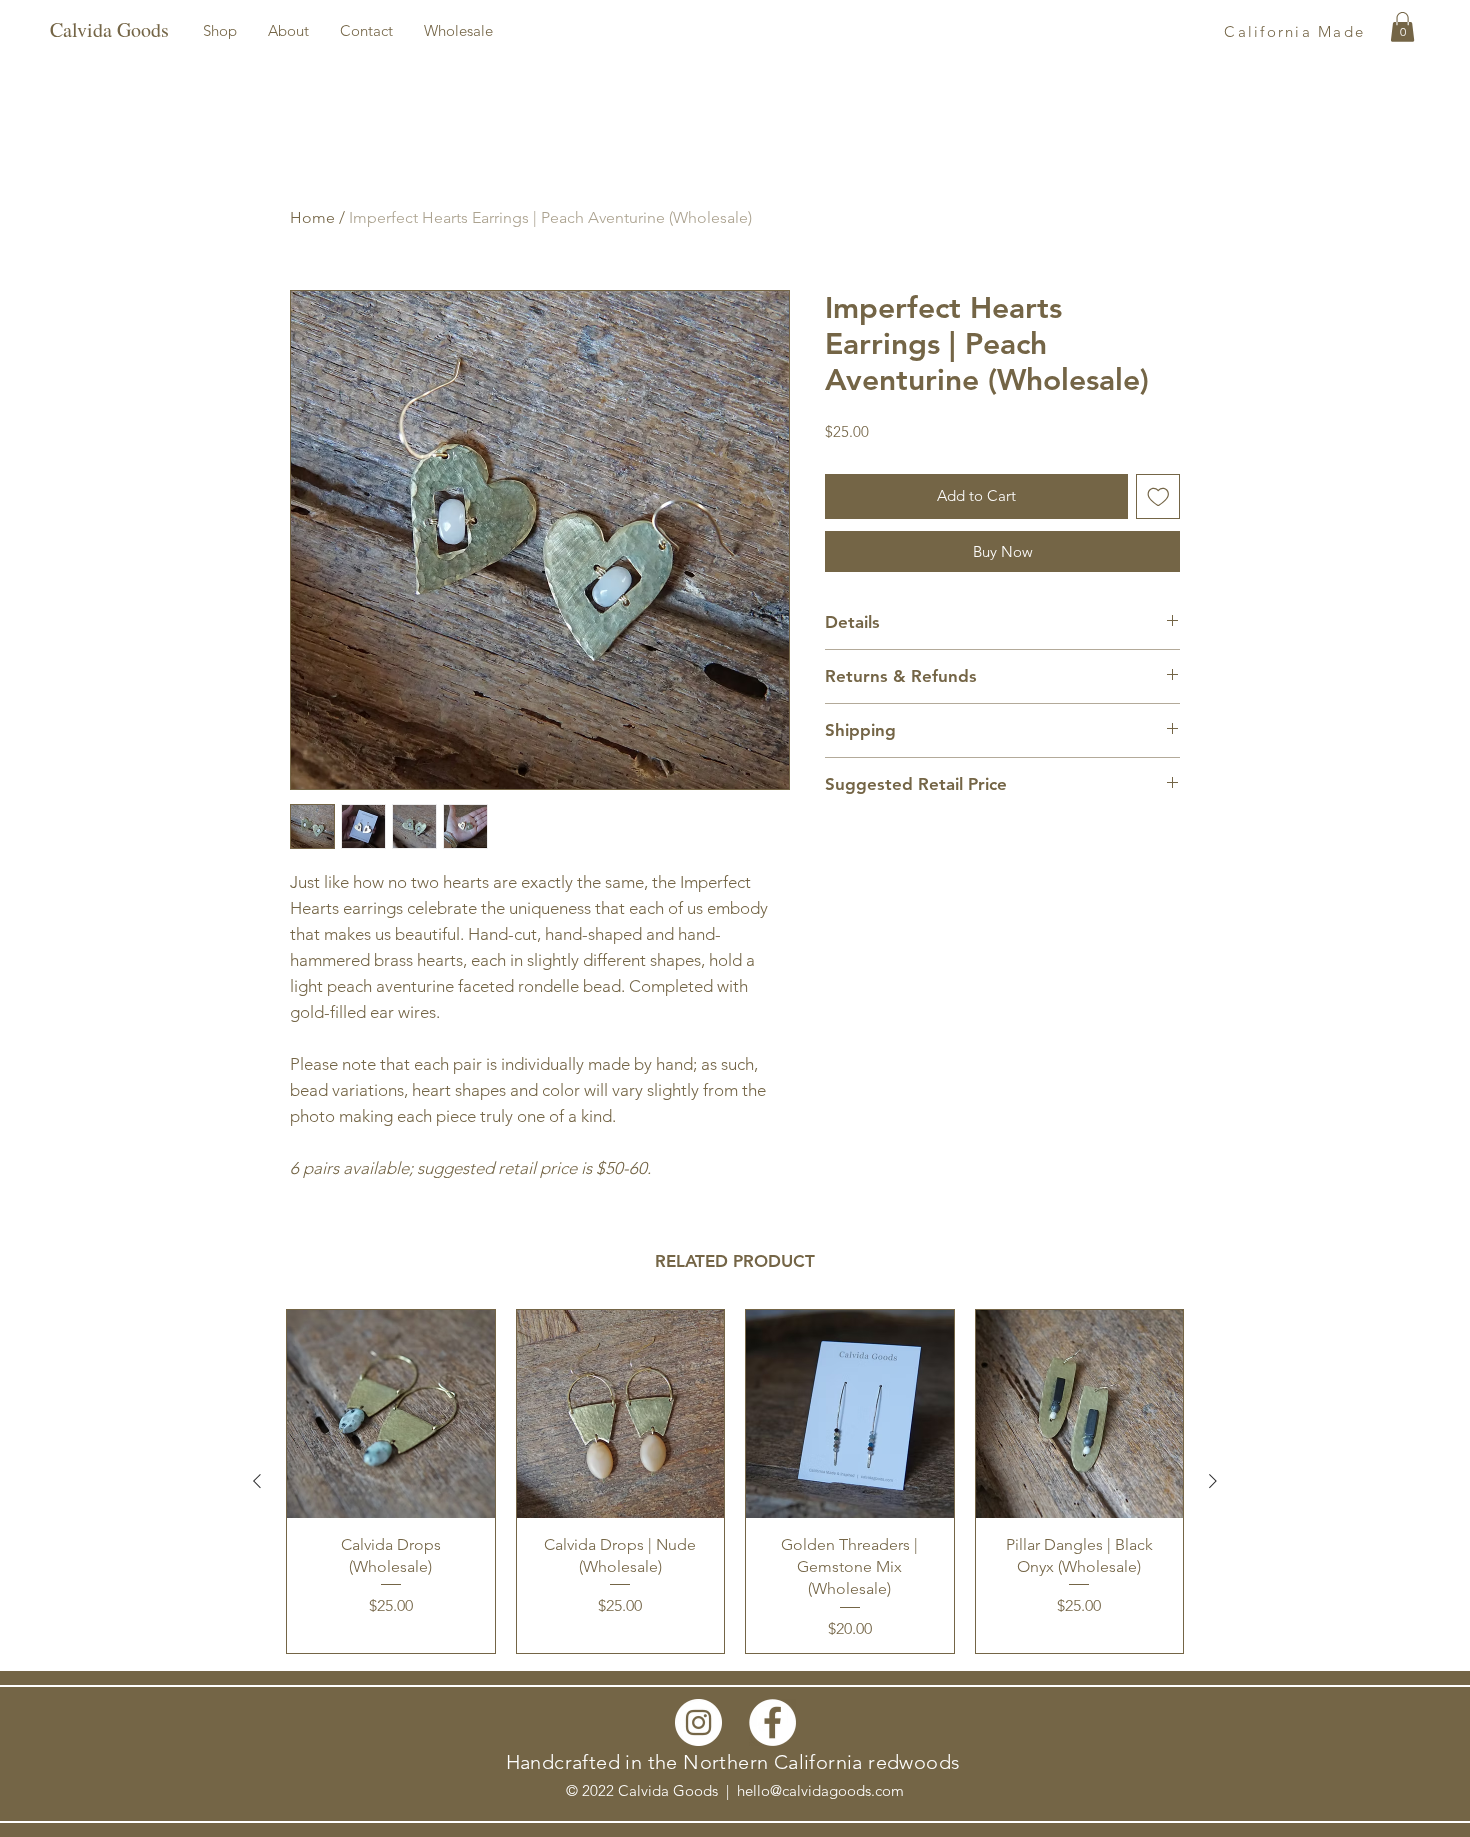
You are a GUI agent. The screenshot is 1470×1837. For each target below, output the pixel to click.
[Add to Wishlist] (1158, 496)
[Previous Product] (257, 1481)
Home (312, 217)
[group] (735, 1481)
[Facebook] (772, 1722)
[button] (220, 31)
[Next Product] (1213, 1481)
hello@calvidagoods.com (820, 1790)
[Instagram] (698, 1722)
